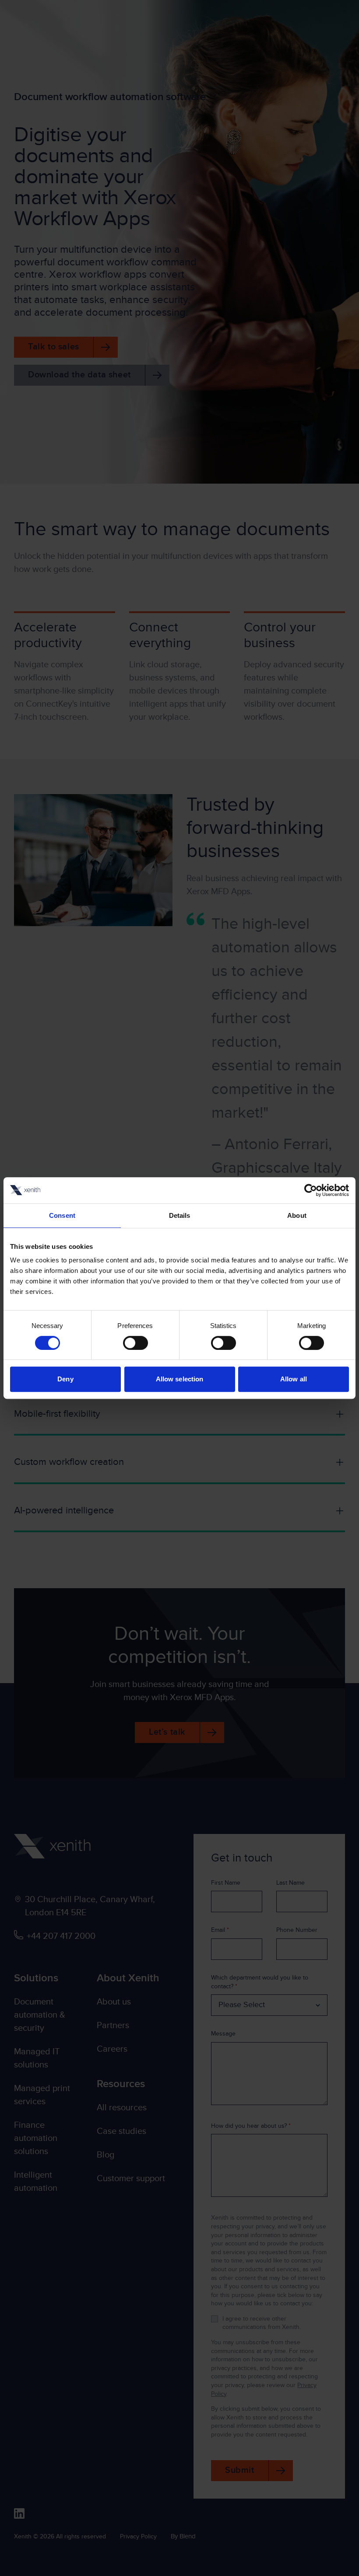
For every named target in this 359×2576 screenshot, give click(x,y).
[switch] (136, 1343)
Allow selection (180, 1379)
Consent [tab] (62, 1215)
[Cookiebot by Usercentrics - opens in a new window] (311, 1190)
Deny (65, 1379)
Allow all (294, 1379)
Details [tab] (180, 1215)
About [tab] (297, 1215)
